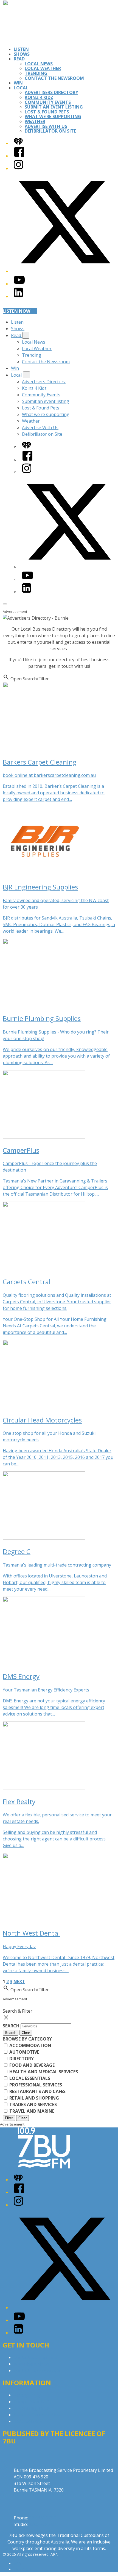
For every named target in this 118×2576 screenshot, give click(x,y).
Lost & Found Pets (47, 112)
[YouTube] (19, 284)
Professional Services (35, 2085)
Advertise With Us (46, 126)
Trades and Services (33, 2104)
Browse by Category (27, 2039)
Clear (26, 2033)
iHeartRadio (24, 2569)
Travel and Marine (31, 2111)
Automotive (24, 2052)
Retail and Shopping (34, 2098)
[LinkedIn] (18, 296)
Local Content (28, 2421)
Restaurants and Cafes (37, 2091)
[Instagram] (18, 168)
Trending (36, 73)
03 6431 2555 (43, 2518)
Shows (22, 54)
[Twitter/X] (64, 271)
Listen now (16, 311)
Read (19, 59)
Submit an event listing (54, 107)
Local (21, 88)
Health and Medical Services (43, 2072)
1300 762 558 (42, 2524)
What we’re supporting (53, 116)
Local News (39, 64)
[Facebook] (19, 156)
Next (19, 1981)
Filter (9, 2118)
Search (12, 2026)
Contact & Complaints (36, 2357)
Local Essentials (29, 2078)
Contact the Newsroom (54, 78)
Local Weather (43, 68)
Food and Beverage (31, 2065)
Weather (35, 121)
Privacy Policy (27, 2395)
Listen (21, 49)
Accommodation (30, 2045)
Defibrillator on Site (51, 131)
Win (18, 83)
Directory (21, 2059)
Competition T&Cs (33, 2402)
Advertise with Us (32, 2364)
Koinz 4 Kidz (39, 97)
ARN (18, 2564)
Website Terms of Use (37, 2415)
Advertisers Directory (51, 92)
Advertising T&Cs (31, 2408)
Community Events (48, 102)
